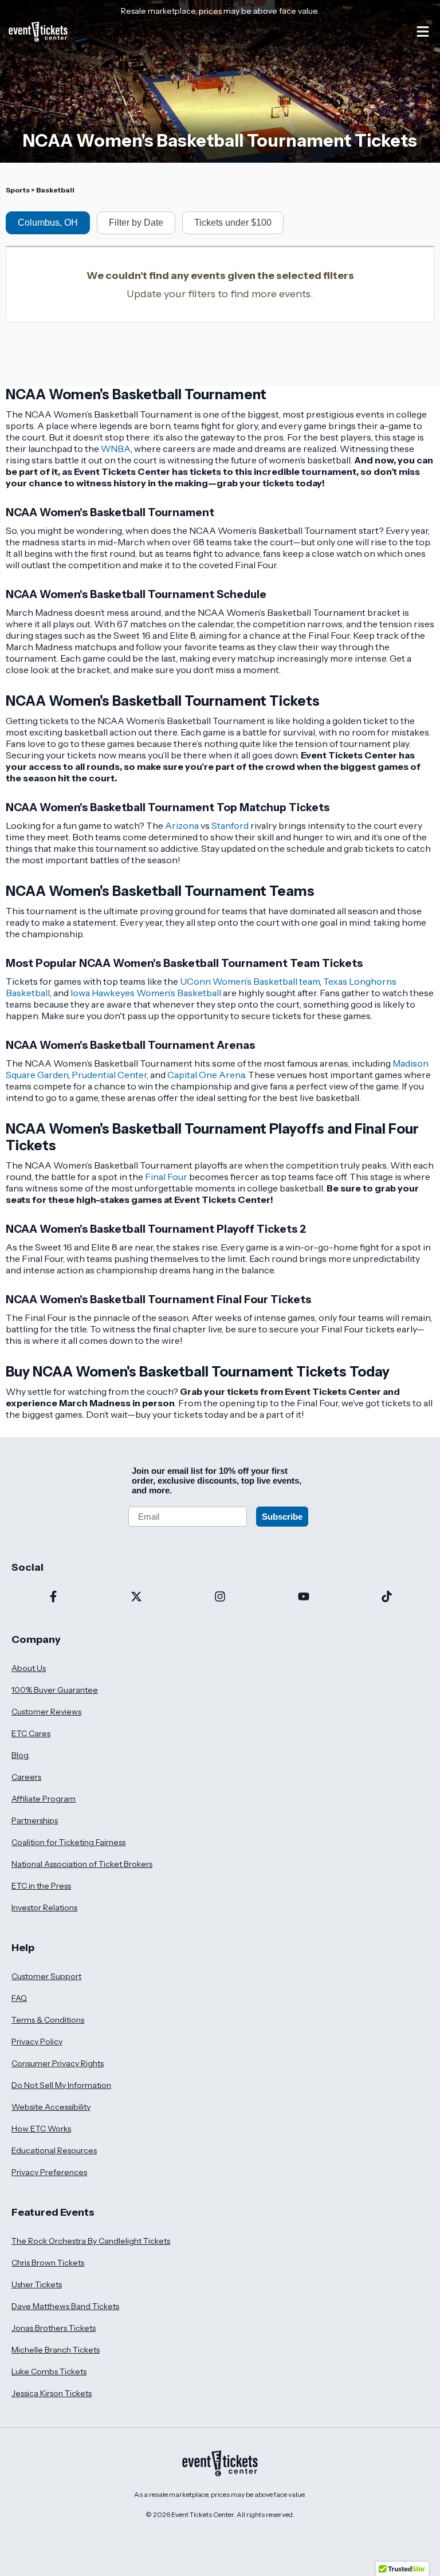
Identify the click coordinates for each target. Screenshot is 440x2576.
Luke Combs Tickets (49, 2372)
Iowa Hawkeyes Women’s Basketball (146, 993)
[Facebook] (53, 1598)
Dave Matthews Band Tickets (65, 2306)
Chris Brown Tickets (48, 2263)
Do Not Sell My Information (61, 2085)
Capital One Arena (206, 1075)
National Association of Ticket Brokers (82, 1864)
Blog (20, 1755)
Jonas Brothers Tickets (54, 2328)
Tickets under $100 (233, 223)
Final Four (166, 1177)
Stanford (230, 825)
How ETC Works (41, 2129)
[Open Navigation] (423, 32)
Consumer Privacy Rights (58, 2063)
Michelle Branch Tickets (56, 2350)
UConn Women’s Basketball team (250, 981)
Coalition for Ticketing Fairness (68, 1842)
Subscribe (282, 1517)
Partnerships (35, 1820)
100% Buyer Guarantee (55, 1690)
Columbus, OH (48, 223)
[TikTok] (387, 1598)
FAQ (19, 1998)
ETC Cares (31, 1733)
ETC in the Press (41, 1886)
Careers (26, 1777)
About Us (29, 1668)
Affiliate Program (44, 1799)
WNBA (116, 449)
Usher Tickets (37, 2284)
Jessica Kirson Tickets (52, 2393)
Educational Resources (54, 2150)
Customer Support (46, 1976)
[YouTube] (304, 1598)
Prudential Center (109, 1075)
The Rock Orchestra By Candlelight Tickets (91, 2241)
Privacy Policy (37, 2042)
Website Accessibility (51, 2107)
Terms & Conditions (48, 2020)
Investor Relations (44, 1908)
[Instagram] (220, 1598)
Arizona (182, 825)
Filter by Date (136, 223)
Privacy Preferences (49, 2172)
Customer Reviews (46, 1712)
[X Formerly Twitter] (137, 1598)
